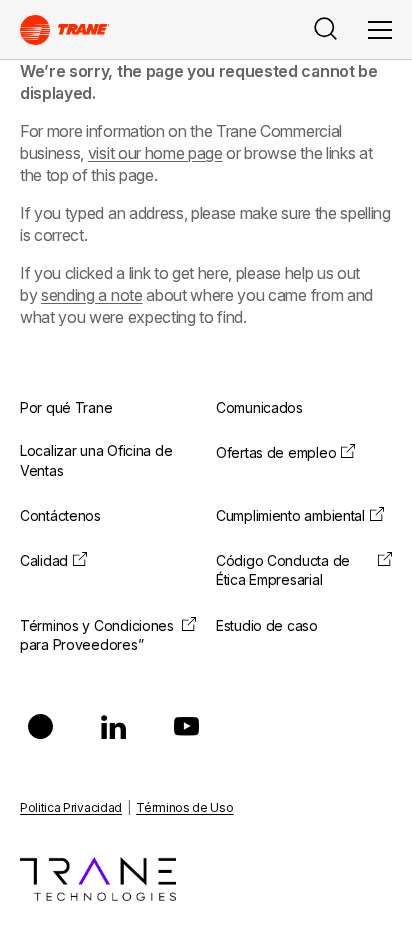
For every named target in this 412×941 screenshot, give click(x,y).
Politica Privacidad (71, 807)
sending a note (92, 295)
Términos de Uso (184, 807)
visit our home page (155, 153)
